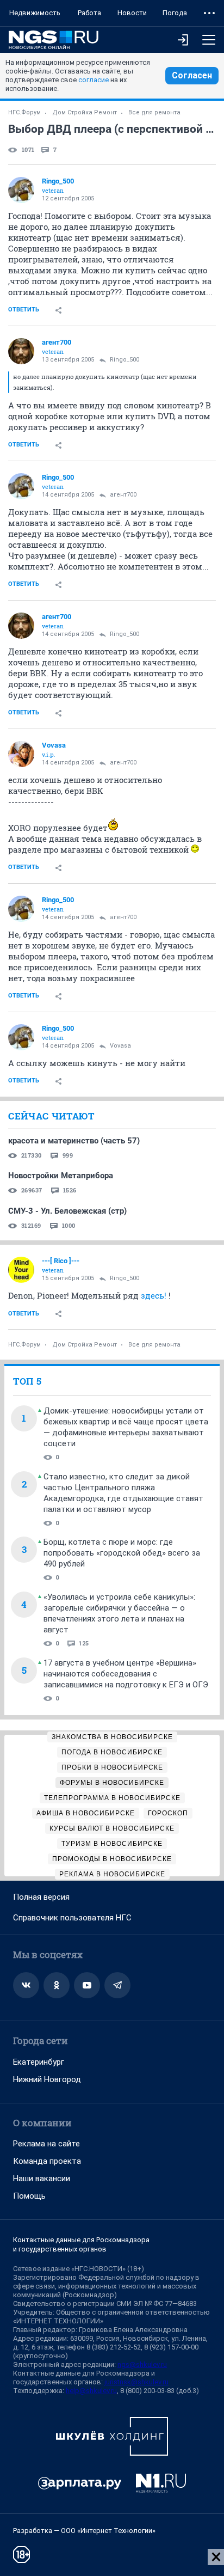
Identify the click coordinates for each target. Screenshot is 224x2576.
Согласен (192, 75)
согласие (94, 80)
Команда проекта (47, 2161)
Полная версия (41, 1897)
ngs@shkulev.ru (142, 2364)
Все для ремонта (154, 112)
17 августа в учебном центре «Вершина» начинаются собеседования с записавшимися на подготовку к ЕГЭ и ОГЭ (126, 1674)
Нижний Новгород (47, 2079)
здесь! (154, 1295)
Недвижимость (35, 13)
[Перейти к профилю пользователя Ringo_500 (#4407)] (21, 190)
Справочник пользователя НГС (72, 1918)
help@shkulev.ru (91, 2391)
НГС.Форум (24, 112)
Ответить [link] (24, 310)
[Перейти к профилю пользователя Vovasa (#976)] (21, 754)
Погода (175, 13)
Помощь (29, 2196)
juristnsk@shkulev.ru (136, 2382)
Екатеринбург (39, 2062)
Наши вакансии (42, 2179)
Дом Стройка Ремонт (85, 112)
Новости (132, 13)
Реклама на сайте (46, 2144)
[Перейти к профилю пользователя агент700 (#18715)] (21, 351)
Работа (89, 13)
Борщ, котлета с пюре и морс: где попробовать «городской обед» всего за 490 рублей (122, 1553)
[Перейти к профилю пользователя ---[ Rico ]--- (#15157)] (21, 1270)
